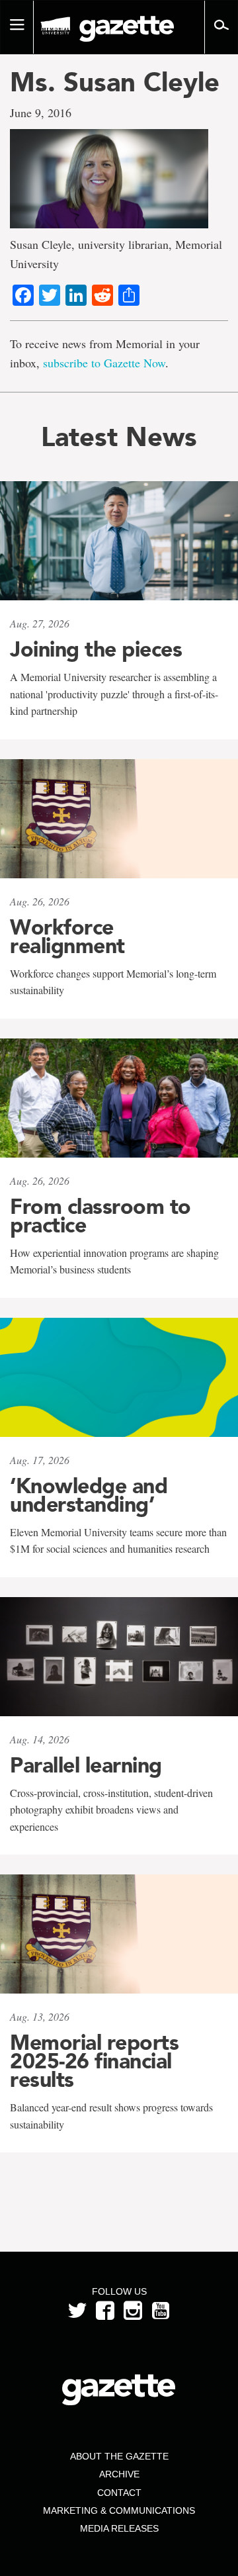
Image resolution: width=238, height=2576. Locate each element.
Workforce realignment (67, 937)
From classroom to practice (100, 1216)
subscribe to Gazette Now (104, 363)
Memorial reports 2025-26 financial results (94, 2061)
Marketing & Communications (119, 2510)
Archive (119, 2474)
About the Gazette (119, 2456)
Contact (119, 2493)
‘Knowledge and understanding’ (89, 1495)
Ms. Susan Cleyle (115, 82)
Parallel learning (86, 1765)
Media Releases (119, 2528)
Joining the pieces (96, 649)
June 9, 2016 (41, 113)
